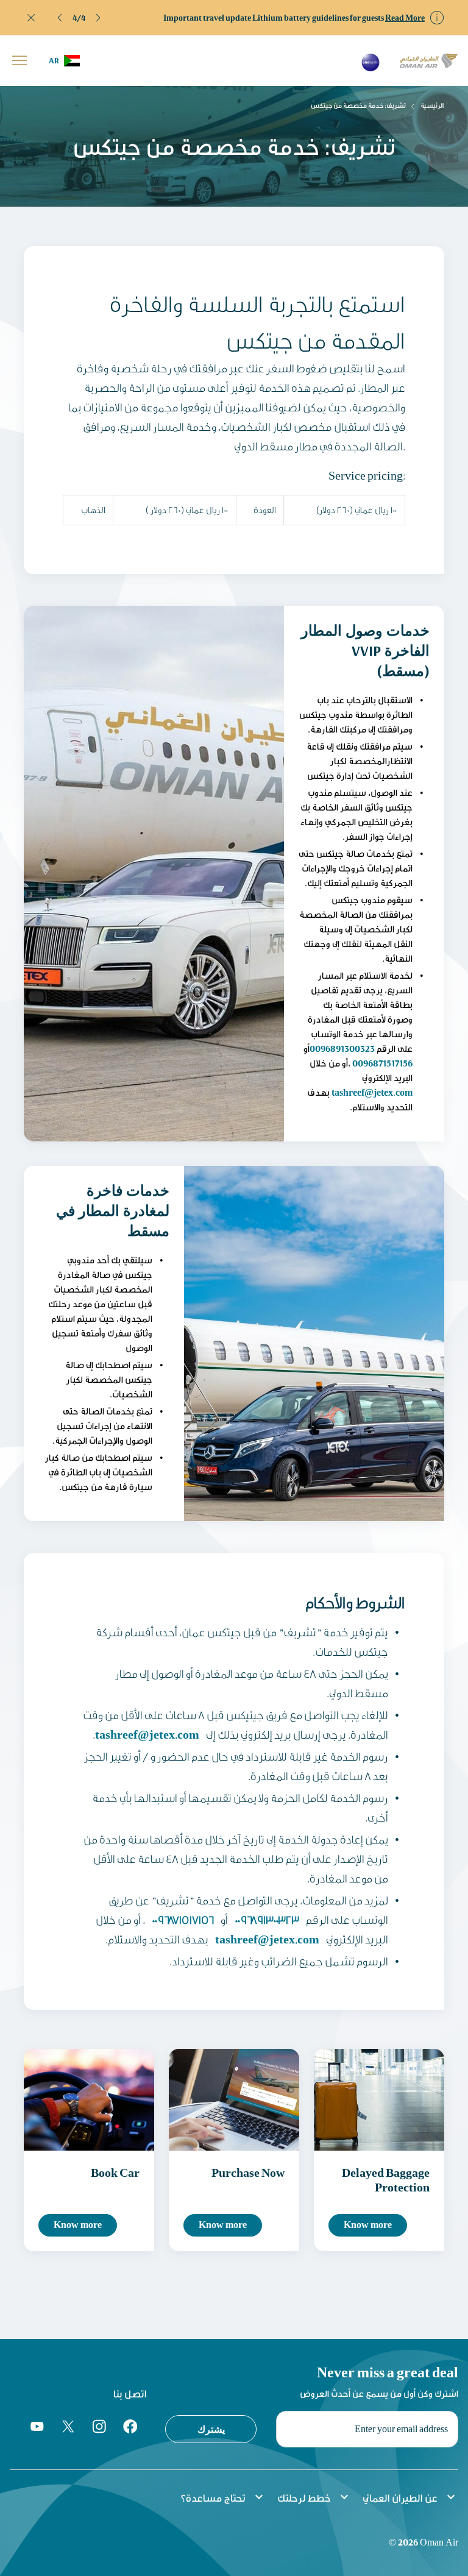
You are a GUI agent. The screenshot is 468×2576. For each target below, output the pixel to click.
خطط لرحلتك (314, 2497)
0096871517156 (382, 1063)
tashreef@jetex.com (372, 1092)
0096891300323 (342, 1048)
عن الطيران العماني (410, 2497)
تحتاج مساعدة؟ (223, 2497)
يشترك (211, 2429)
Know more (78, 2225)
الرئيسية (432, 105)
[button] (60, 18)
